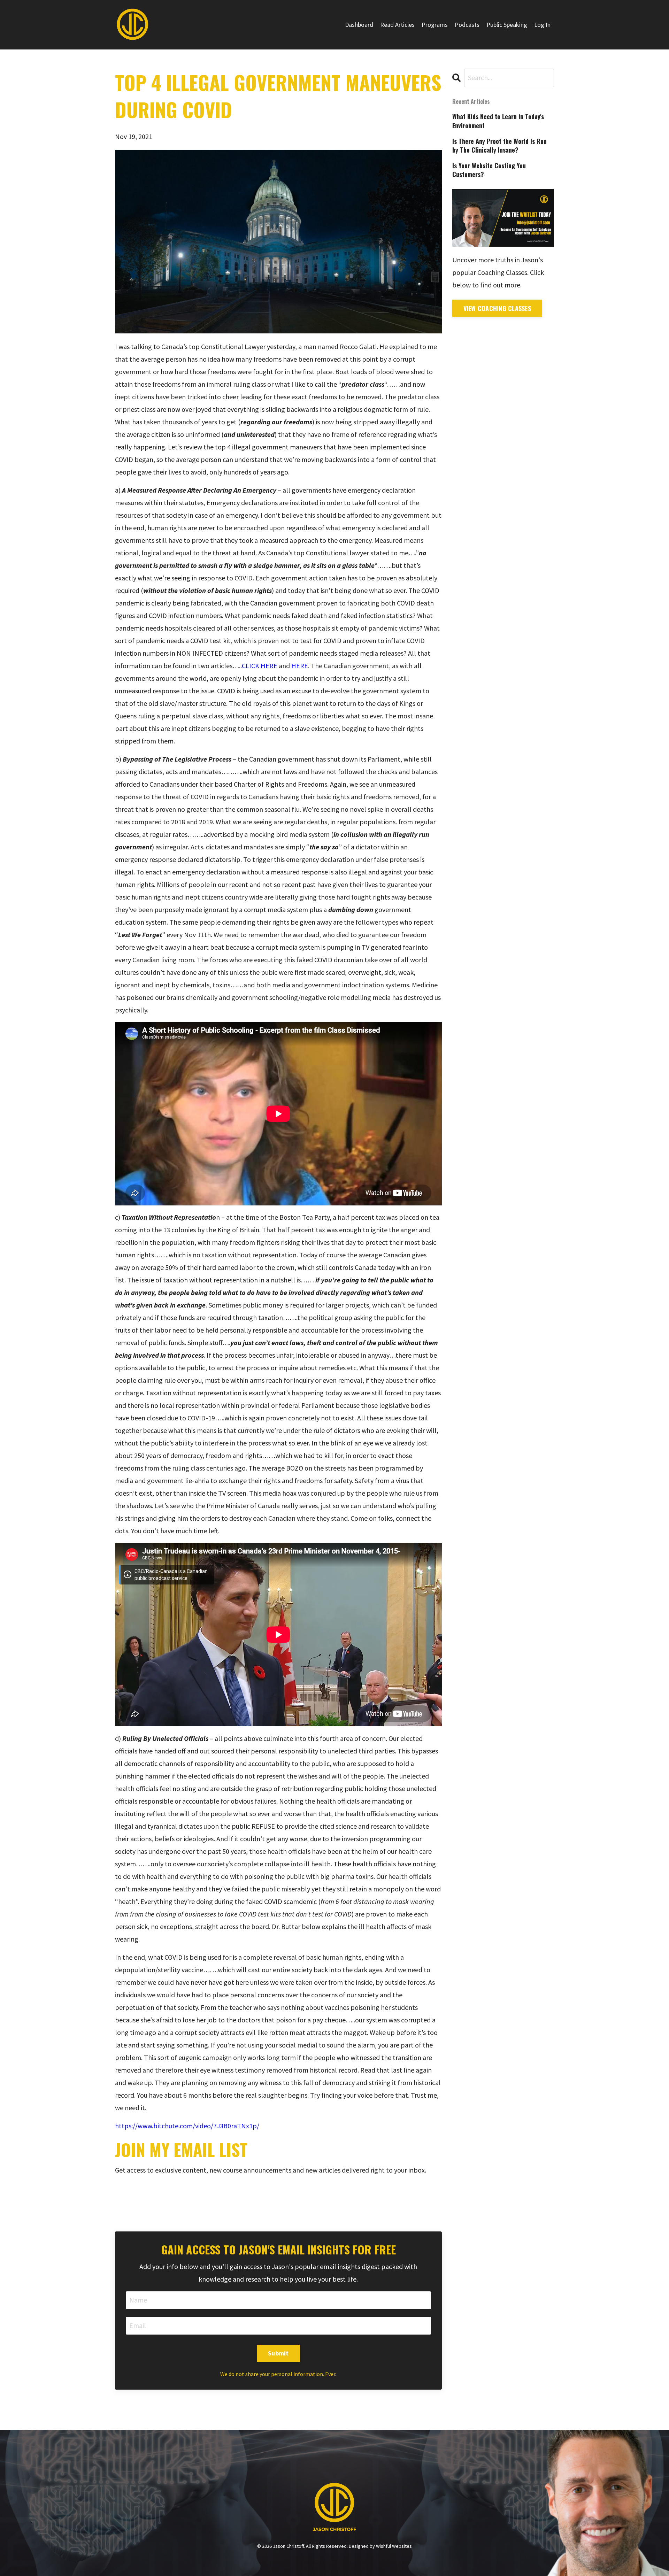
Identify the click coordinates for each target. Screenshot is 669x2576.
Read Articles (397, 25)
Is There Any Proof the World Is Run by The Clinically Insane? (499, 146)
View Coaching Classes (497, 308)
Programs (435, 25)
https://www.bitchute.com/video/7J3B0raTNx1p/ (187, 2126)
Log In (542, 25)
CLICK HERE (260, 666)
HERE (300, 666)
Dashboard (359, 25)
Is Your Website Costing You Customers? (489, 170)
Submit (278, 2353)
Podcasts (467, 25)
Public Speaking (507, 25)
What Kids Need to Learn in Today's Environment (498, 121)
